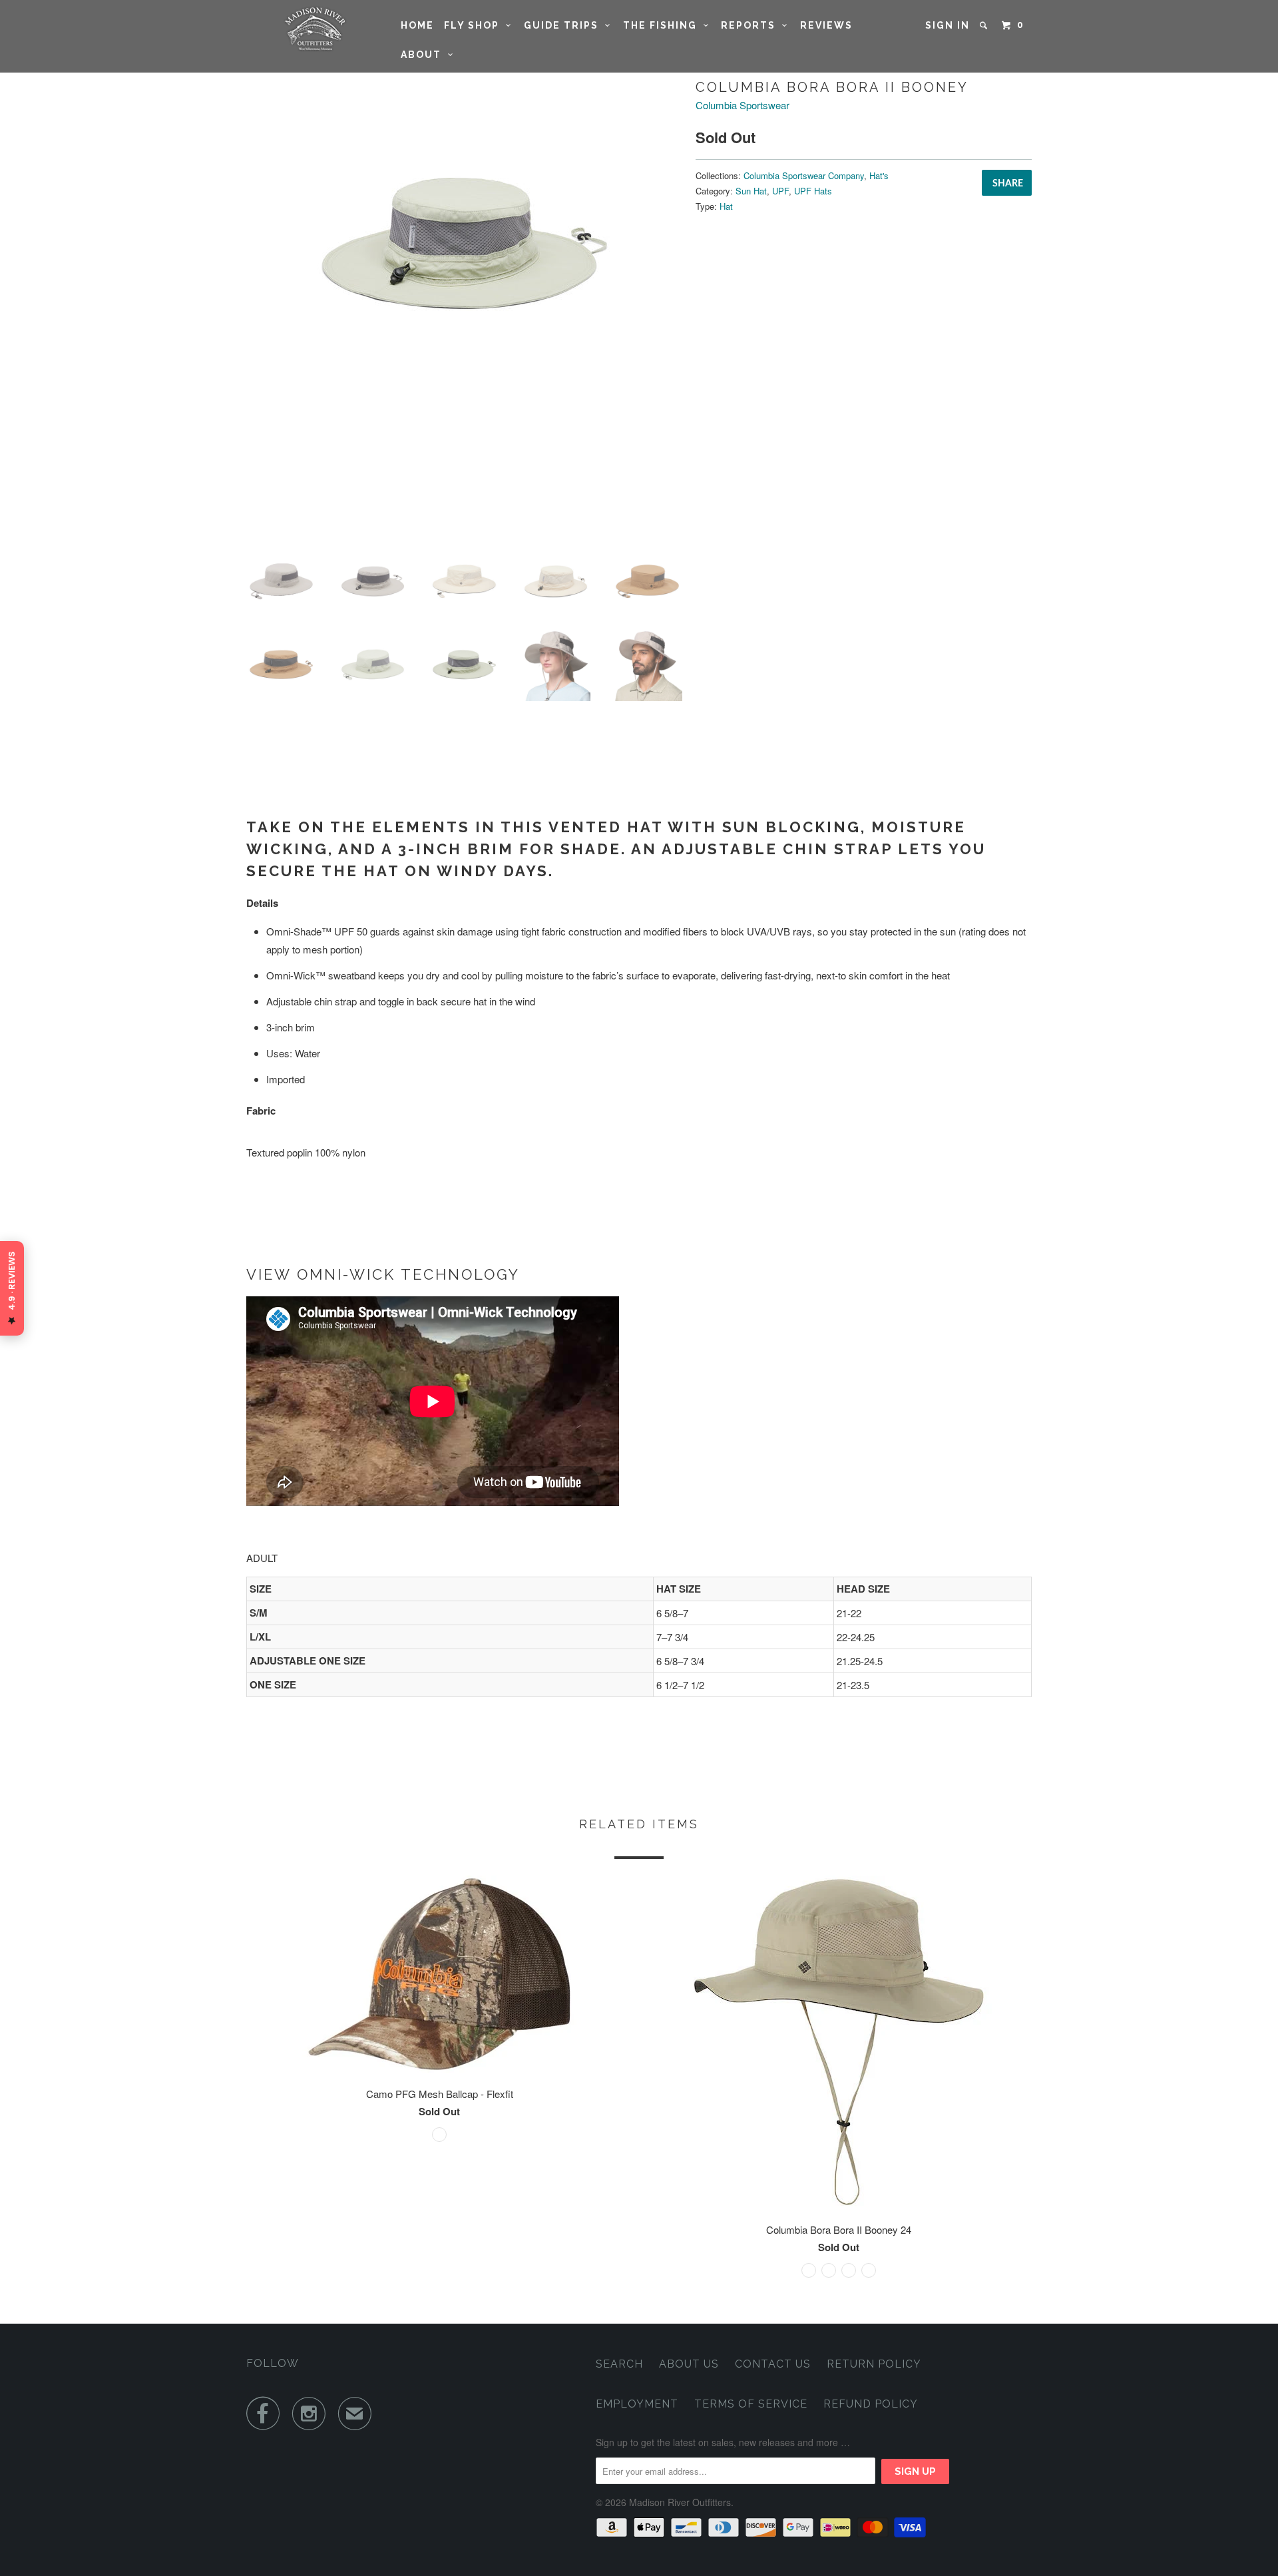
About (424, 55)
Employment (637, 2404)
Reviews (826, 25)
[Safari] (464, 243)
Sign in (948, 25)
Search (619, 2364)
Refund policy (871, 2404)
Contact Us (773, 2364)
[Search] (985, 25)
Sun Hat (751, 191)
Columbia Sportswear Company (804, 175)
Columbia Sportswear (743, 105)
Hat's (879, 175)
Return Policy (874, 2364)
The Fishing (663, 25)
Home (417, 25)
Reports (751, 25)
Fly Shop (475, 25)
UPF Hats (813, 191)
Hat (726, 206)
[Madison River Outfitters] (315, 29)
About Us (689, 2364)
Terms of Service (751, 2404)
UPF (780, 191)
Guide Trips (564, 25)
